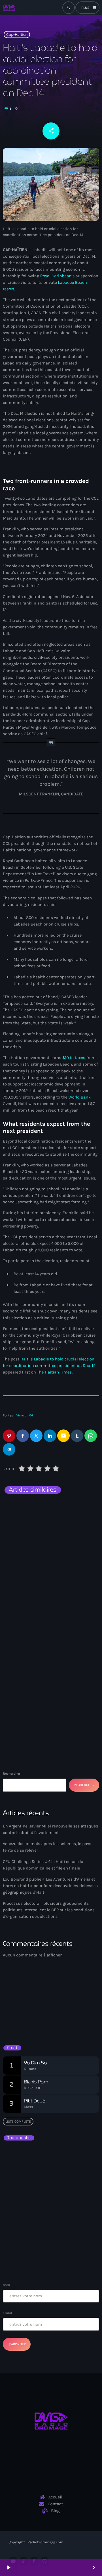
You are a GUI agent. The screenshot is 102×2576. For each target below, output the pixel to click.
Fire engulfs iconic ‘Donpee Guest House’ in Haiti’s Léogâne (62, 2206)
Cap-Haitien (17, 35)
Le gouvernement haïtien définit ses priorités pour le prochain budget (61, 2256)
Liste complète (18, 2121)
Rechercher (12, 1773)
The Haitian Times (54, 1372)
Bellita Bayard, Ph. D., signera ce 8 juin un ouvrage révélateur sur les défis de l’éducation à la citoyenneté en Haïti (61, 2159)
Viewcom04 (25, 1415)
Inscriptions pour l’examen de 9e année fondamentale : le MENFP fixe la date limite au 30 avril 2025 (62, 2234)
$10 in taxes (74, 1058)
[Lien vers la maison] (9, 8)
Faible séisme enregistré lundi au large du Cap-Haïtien (52, 2181)
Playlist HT (21, 2013)
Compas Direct (22, 2003)
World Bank (80, 1097)
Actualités (21, 1507)
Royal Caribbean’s (58, 276)
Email (7, 2313)
